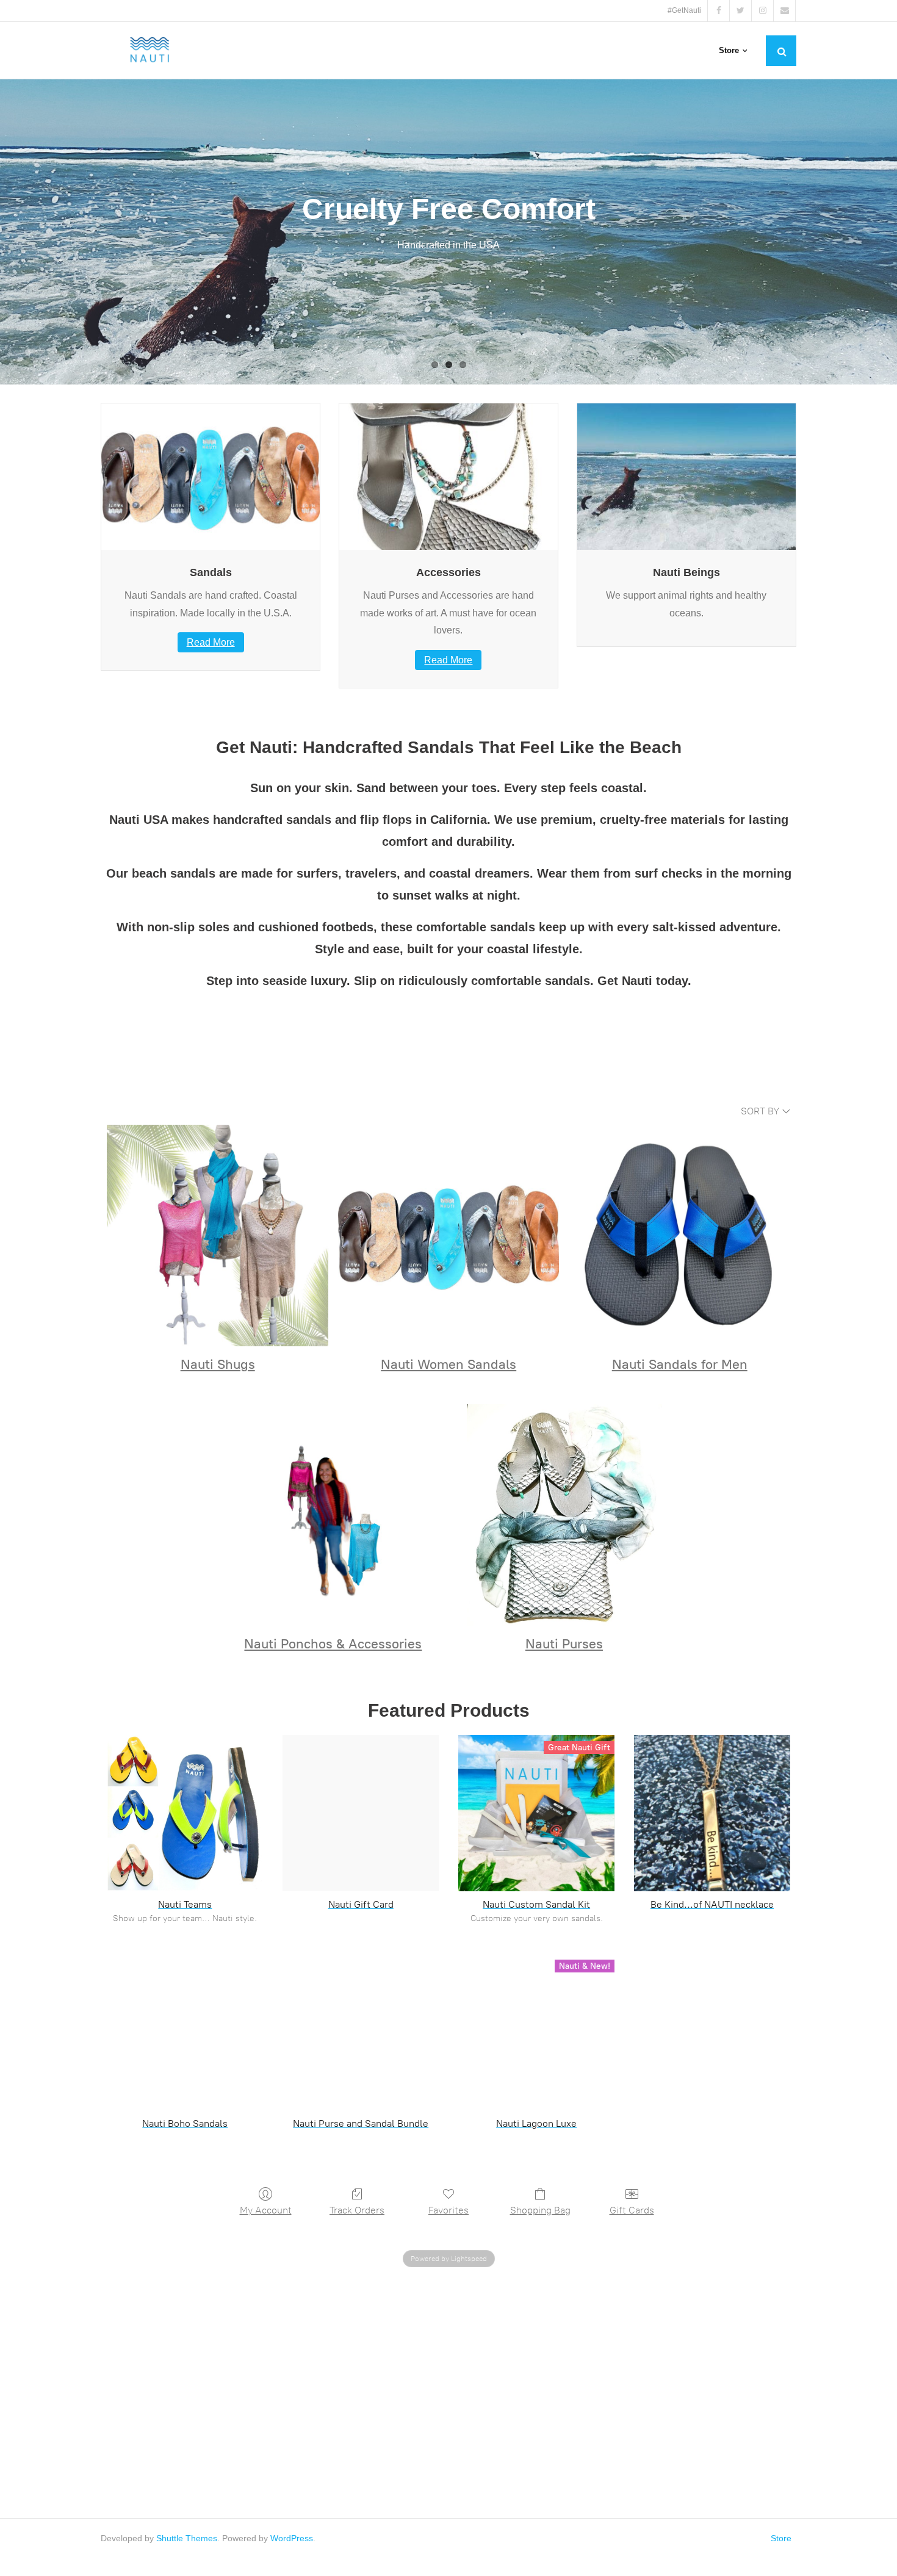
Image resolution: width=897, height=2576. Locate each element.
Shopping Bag (540, 2210)
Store (781, 2538)
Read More (211, 642)
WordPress (292, 2538)
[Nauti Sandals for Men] (679, 1236)
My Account (266, 2210)
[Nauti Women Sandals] (449, 1236)
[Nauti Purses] (564, 1515)
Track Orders (357, 2210)
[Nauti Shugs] (218, 1236)
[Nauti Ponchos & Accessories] (333, 1515)
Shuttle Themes (187, 2538)
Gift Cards (632, 2210)
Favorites (448, 2210)
